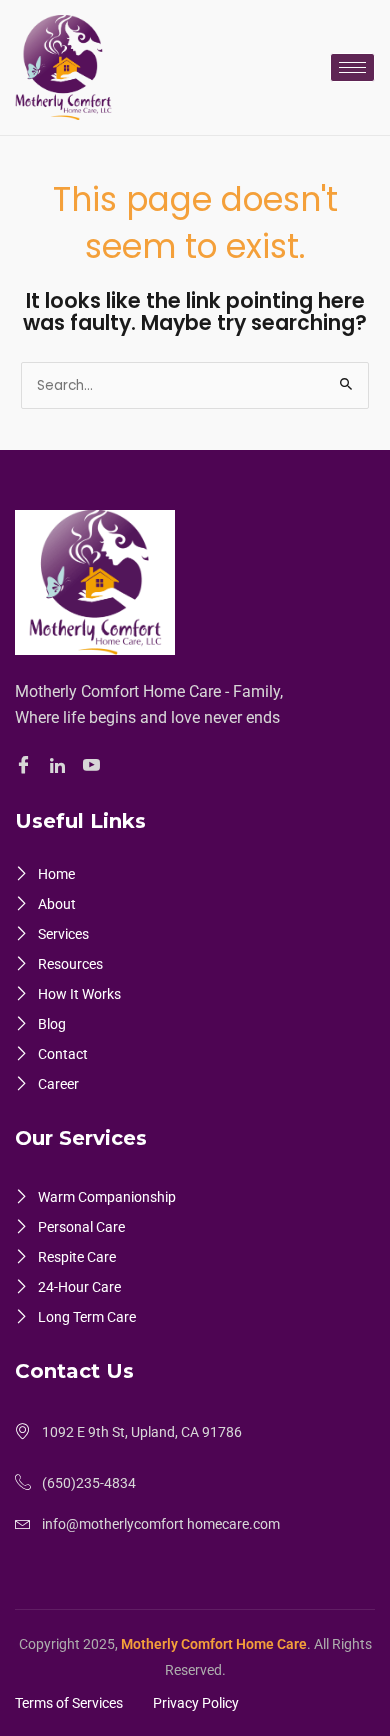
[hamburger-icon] (352, 67)
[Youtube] (94, 766)
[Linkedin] (60, 766)
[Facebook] (26, 766)
